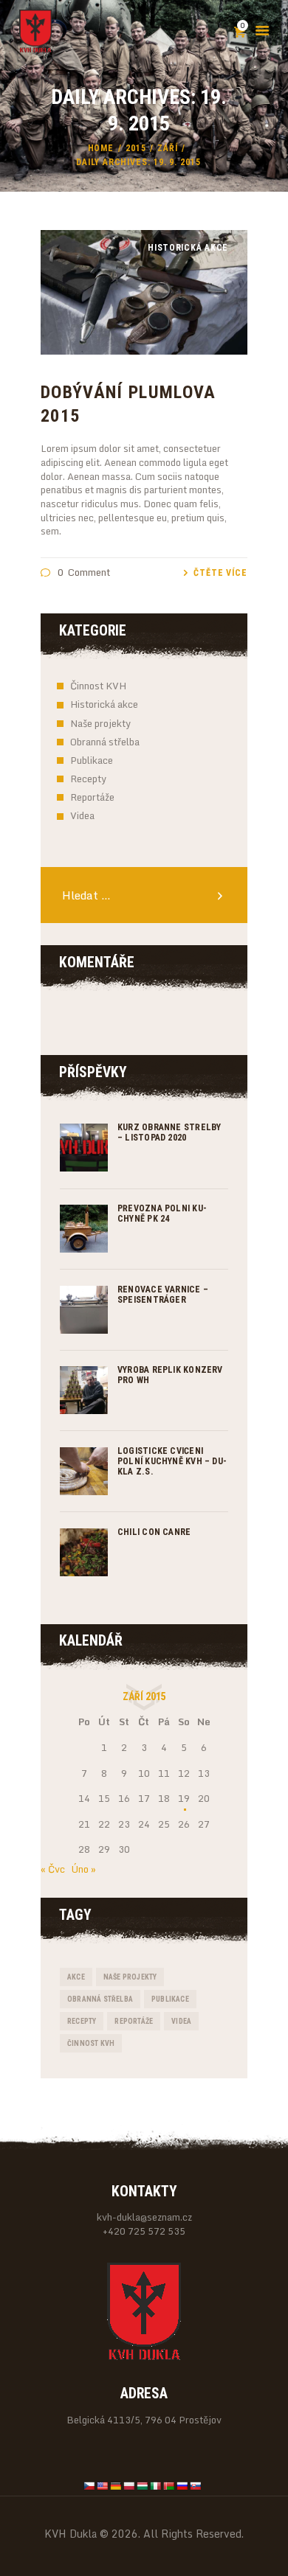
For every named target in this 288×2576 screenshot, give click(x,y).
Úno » (84, 1869)
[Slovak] (196, 2486)
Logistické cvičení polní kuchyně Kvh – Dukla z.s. (172, 1461)
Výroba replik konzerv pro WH (170, 1375)
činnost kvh (91, 2043)
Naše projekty (100, 723)
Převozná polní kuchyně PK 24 (162, 1214)
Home (101, 148)
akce (76, 1977)
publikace (170, 1999)
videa (181, 2021)
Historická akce (104, 704)
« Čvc (53, 1869)
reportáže (134, 2021)
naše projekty (130, 1977)
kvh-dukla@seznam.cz (144, 2217)
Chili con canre (154, 1532)
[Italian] (156, 2486)
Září (168, 148)
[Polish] (129, 2486)
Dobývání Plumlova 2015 (128, 404)
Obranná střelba (105, 742)
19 (184, 1798)
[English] (103, 2486)
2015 (136, 148)
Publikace (92, 760)
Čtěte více (220, 573)
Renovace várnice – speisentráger (163, 1295)
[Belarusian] (169, 2486)
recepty (82, 2021)
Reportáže (92, 797)
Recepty (88, 779)
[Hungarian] (143, 2486)
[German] (116, 2486)
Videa (82, 815)
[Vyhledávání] (144, 896)
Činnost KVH (98, 686)
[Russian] (182, 2486)
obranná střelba (100, 1999)
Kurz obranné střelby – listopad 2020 (169, 1132)
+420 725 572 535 (144, 2231)
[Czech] (89, 2486)
